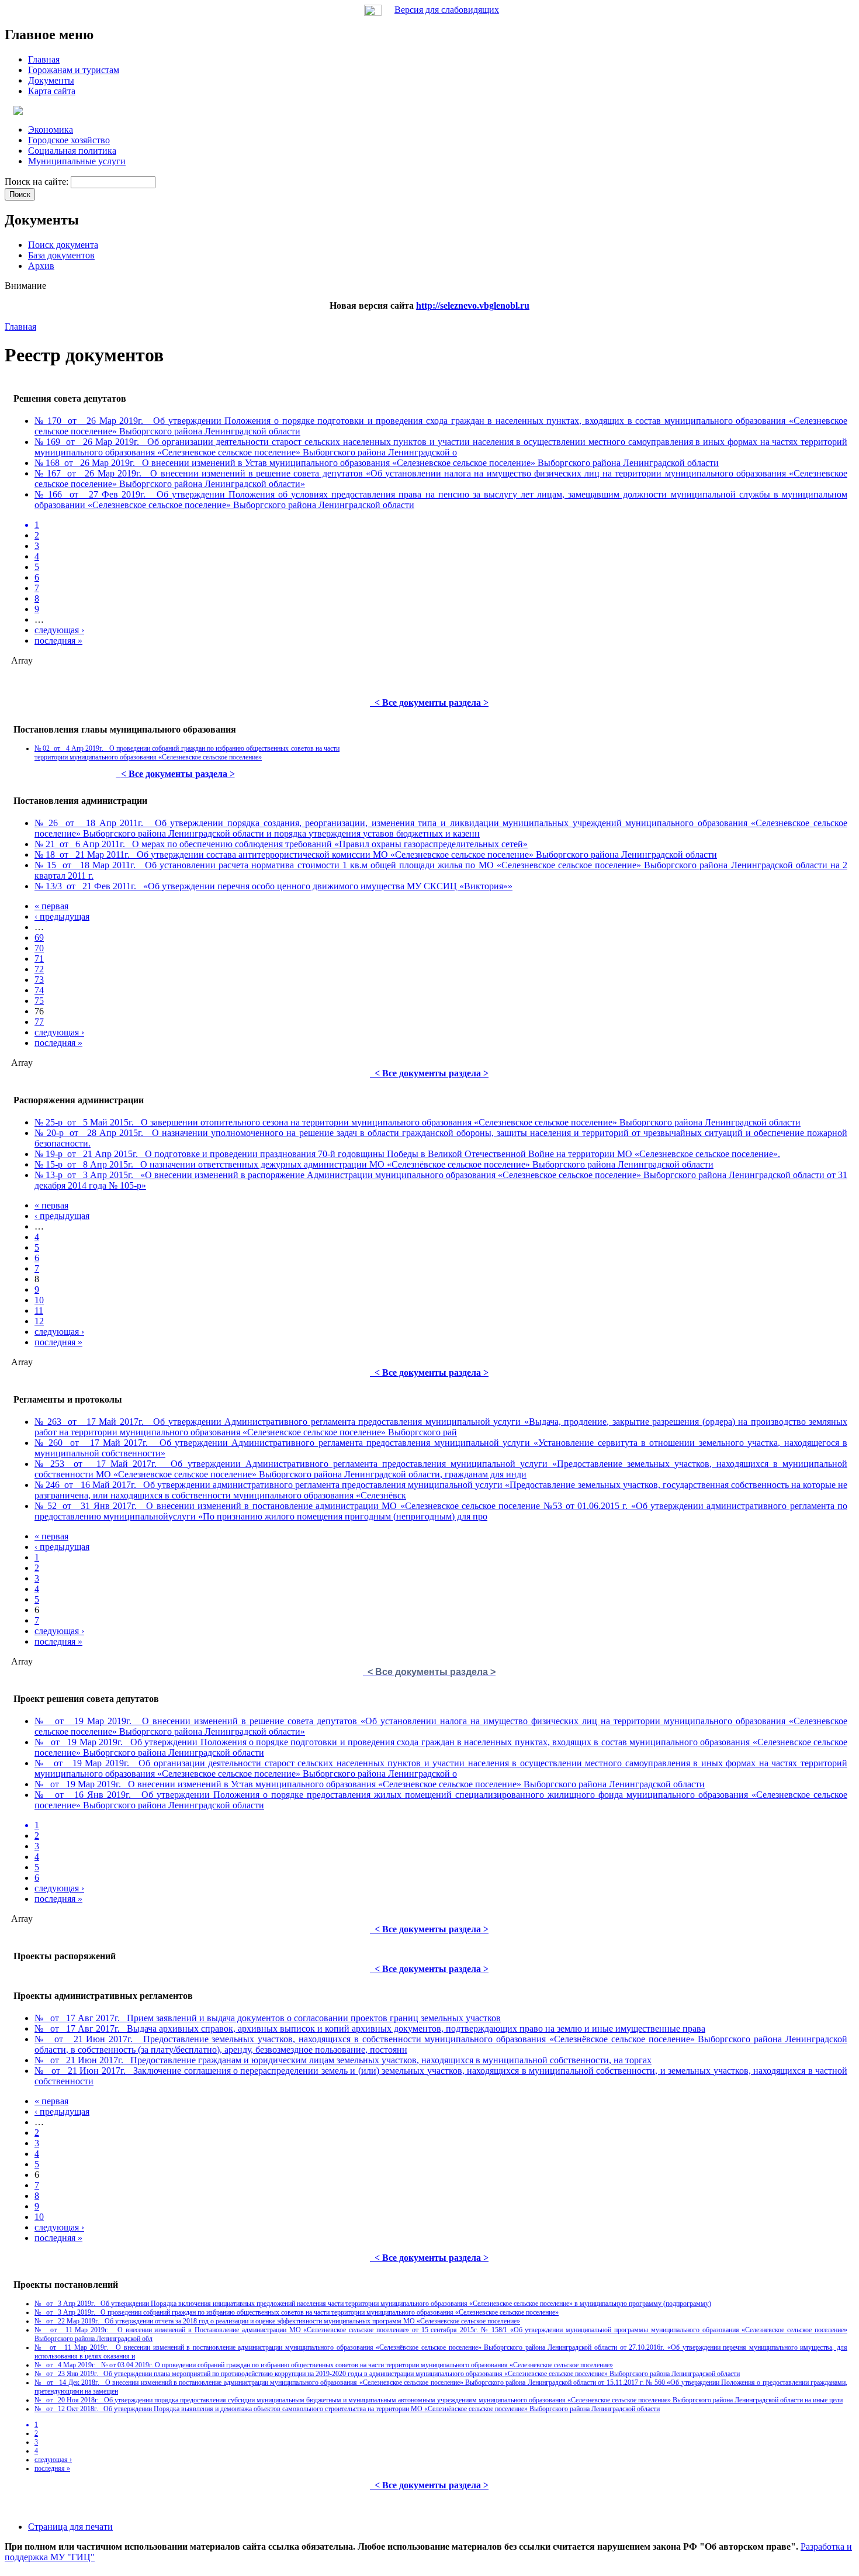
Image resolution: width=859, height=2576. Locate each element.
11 (39, 1311)
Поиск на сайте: (38, 182)
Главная (20, 327)
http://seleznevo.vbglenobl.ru (473, 305)
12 (39, 1321)
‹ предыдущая (62, 916)
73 (39, 980)
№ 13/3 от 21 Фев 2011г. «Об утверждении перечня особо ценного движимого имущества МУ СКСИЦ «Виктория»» (273, 886)
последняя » (58, 640)
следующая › (59, 630)
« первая (51, 906)
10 (39, 1300)
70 (39, 948)
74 (39, 990)
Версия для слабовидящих (447, 10)
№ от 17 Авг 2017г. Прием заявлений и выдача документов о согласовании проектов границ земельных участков (268, 2018)
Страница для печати (70, 2527)
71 (39, 959)
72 (39, 969)
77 (39, 1022)
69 (39, 937)
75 (39, 1001)
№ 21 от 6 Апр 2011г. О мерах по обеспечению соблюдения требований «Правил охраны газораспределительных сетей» (281, 844)
